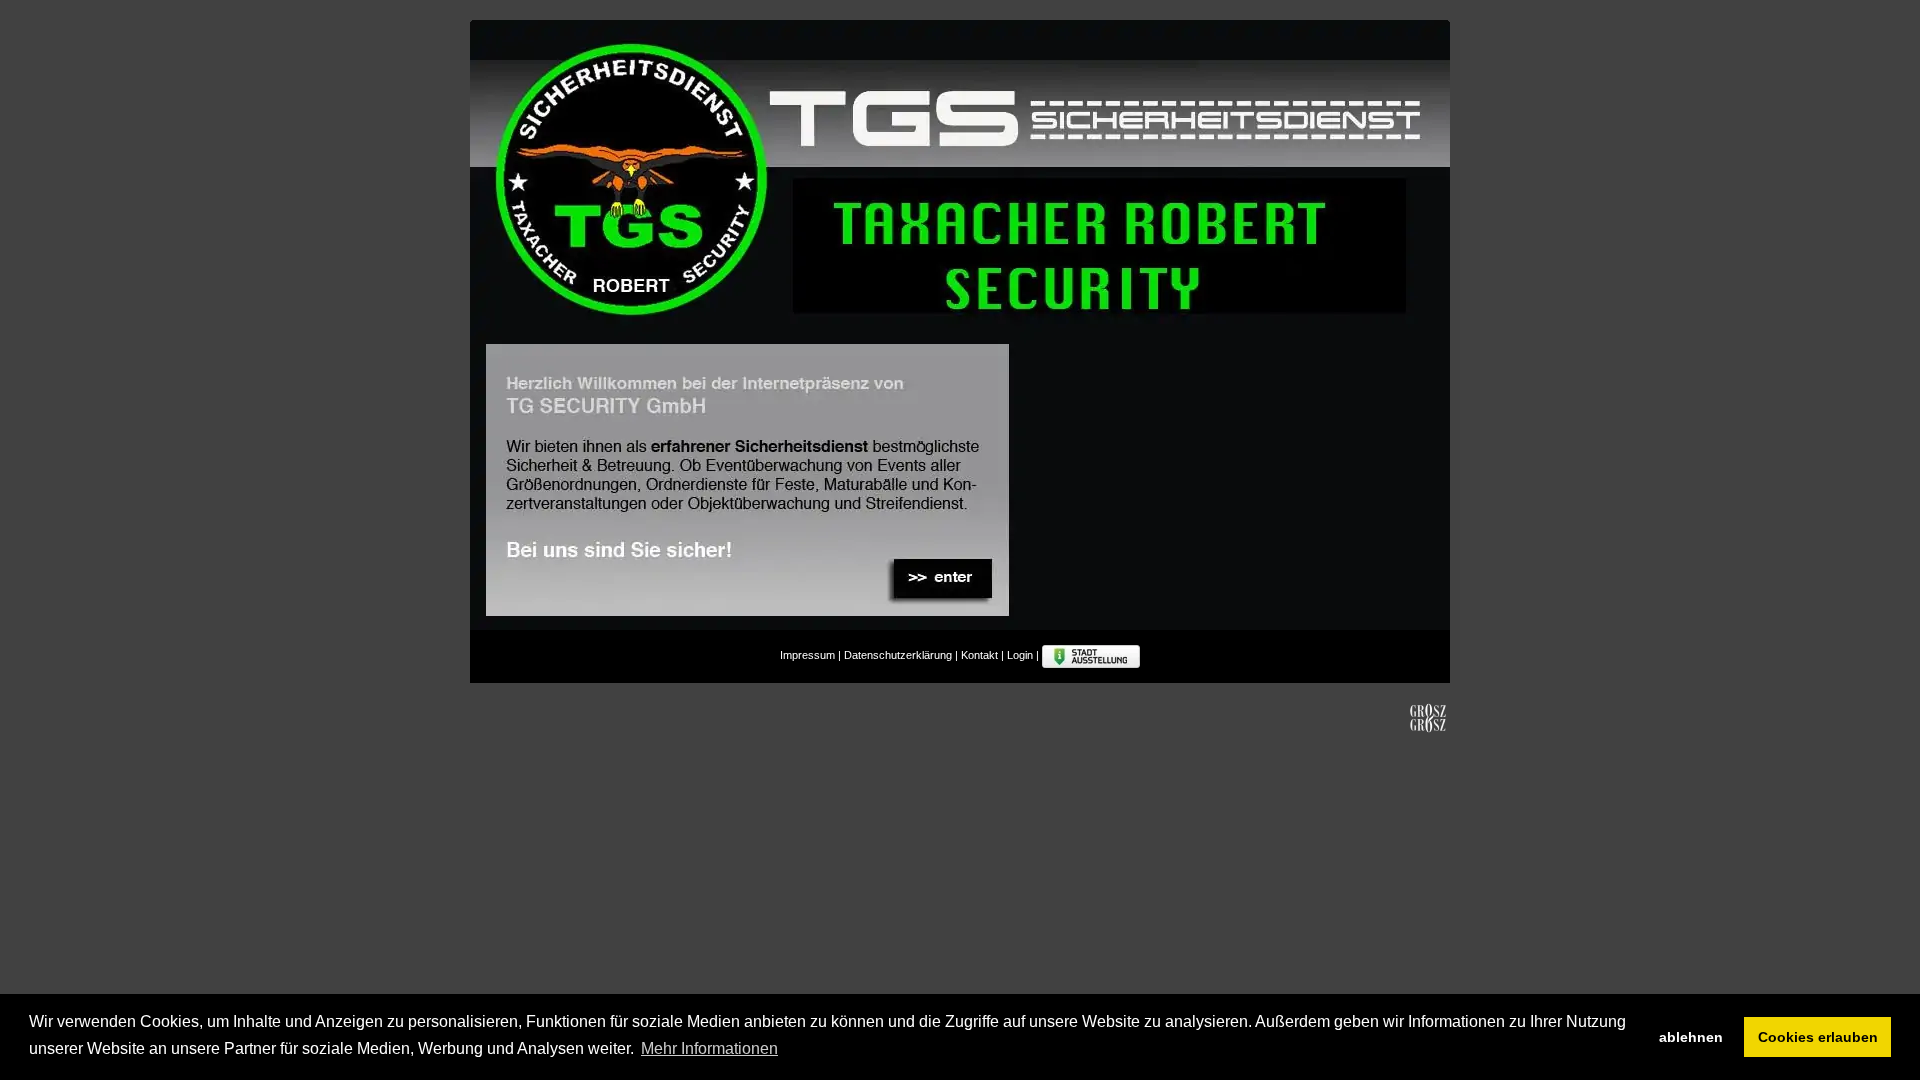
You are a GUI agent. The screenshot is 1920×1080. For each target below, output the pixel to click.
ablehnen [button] (1691, 1037)
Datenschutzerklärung (898, 655)
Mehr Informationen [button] (709, 1048)
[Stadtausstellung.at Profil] (1091, 655)
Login (1020, 655)
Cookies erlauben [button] (1818, 1037)
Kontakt (979, 655)
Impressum (807, 655)
